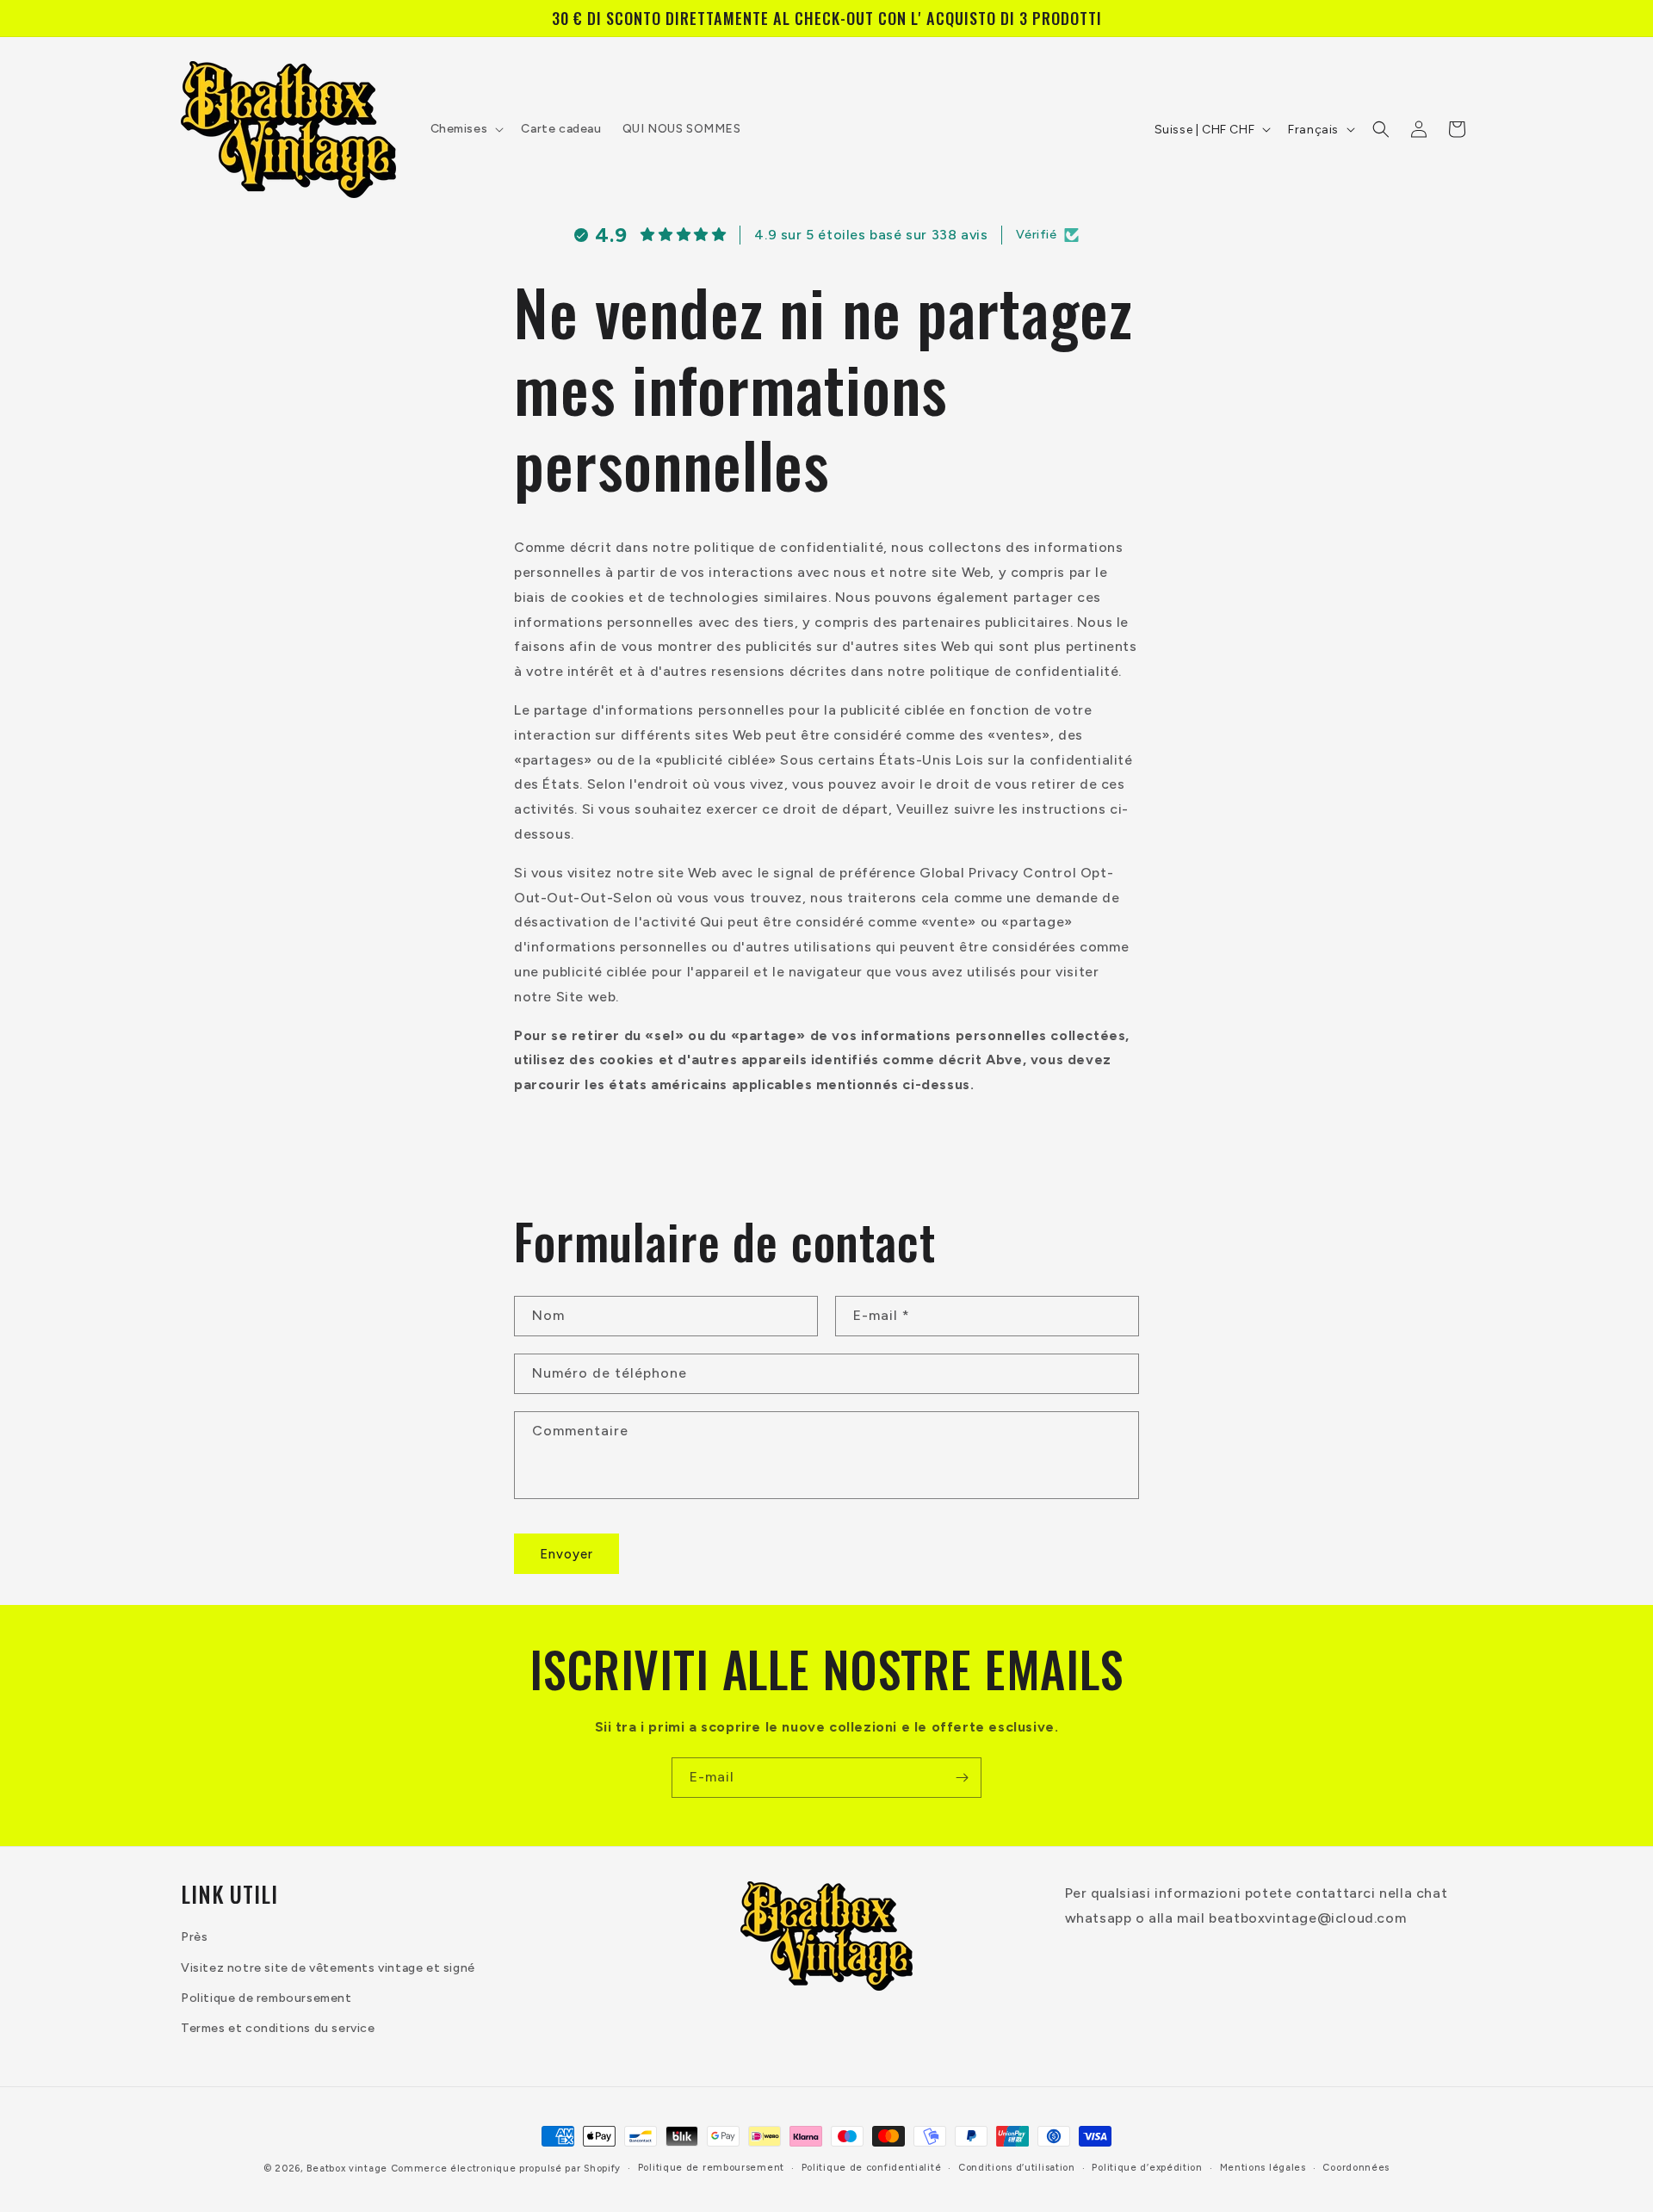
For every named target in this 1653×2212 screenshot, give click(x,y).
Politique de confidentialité (872, 2168)
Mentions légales (1263, 2168)
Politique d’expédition (1147, 2168)
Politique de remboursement (266, 1998)
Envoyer (566, 1554)
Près (194, 1938)
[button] (466, 129)
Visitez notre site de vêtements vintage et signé (328, 1968)
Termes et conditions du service (278, 2028)
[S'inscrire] (962, 1778)
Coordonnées (1356, 2168)
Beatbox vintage (347, 2169)
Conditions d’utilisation (1017, 2168)
